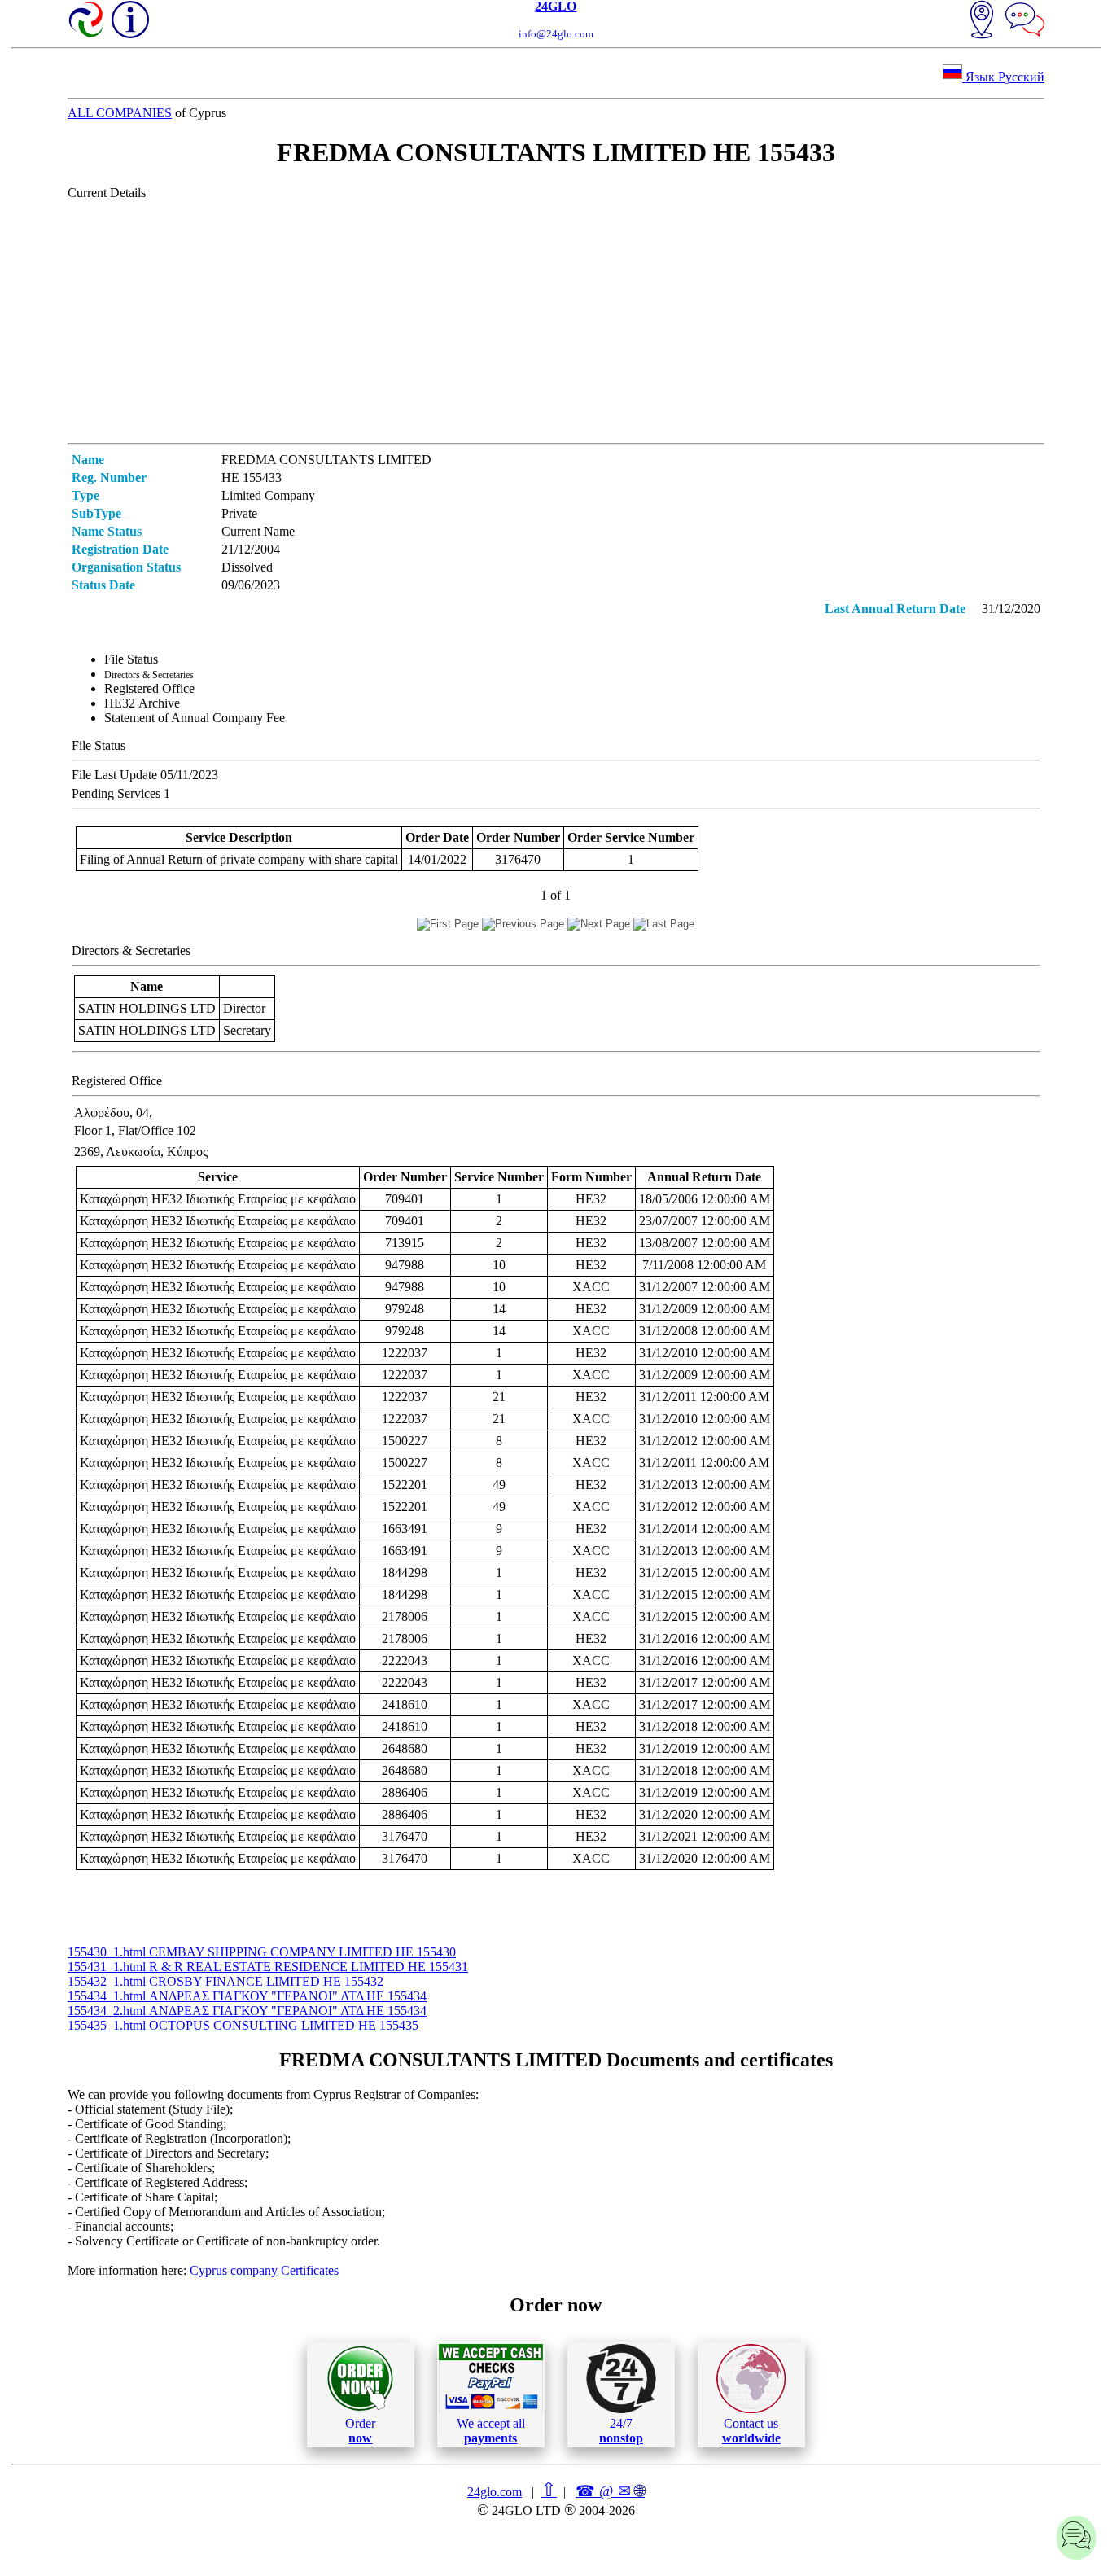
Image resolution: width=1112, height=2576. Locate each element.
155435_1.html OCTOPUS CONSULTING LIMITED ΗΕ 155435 (243, 2025)
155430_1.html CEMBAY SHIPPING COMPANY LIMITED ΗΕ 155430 (262, 1952)
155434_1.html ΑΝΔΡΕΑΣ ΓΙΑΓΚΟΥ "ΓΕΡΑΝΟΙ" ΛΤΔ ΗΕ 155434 (247, 1996)
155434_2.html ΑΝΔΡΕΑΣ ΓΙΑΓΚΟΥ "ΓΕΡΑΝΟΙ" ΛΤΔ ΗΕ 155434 (247, 2011)
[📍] (982, 21)
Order (360, 2431)
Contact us (751, 2431)
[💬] (1025, 21)
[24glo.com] (87, 21)
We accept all (491, 2431)
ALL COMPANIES (120, 113)
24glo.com (495, 2492)
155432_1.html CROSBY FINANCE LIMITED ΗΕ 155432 (225, 1981)
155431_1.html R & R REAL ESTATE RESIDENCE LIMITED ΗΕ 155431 (268, 1967)
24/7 (621, 2431)
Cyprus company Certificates (264, 2270)
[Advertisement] (556, 321)
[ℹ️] (130, 20)
